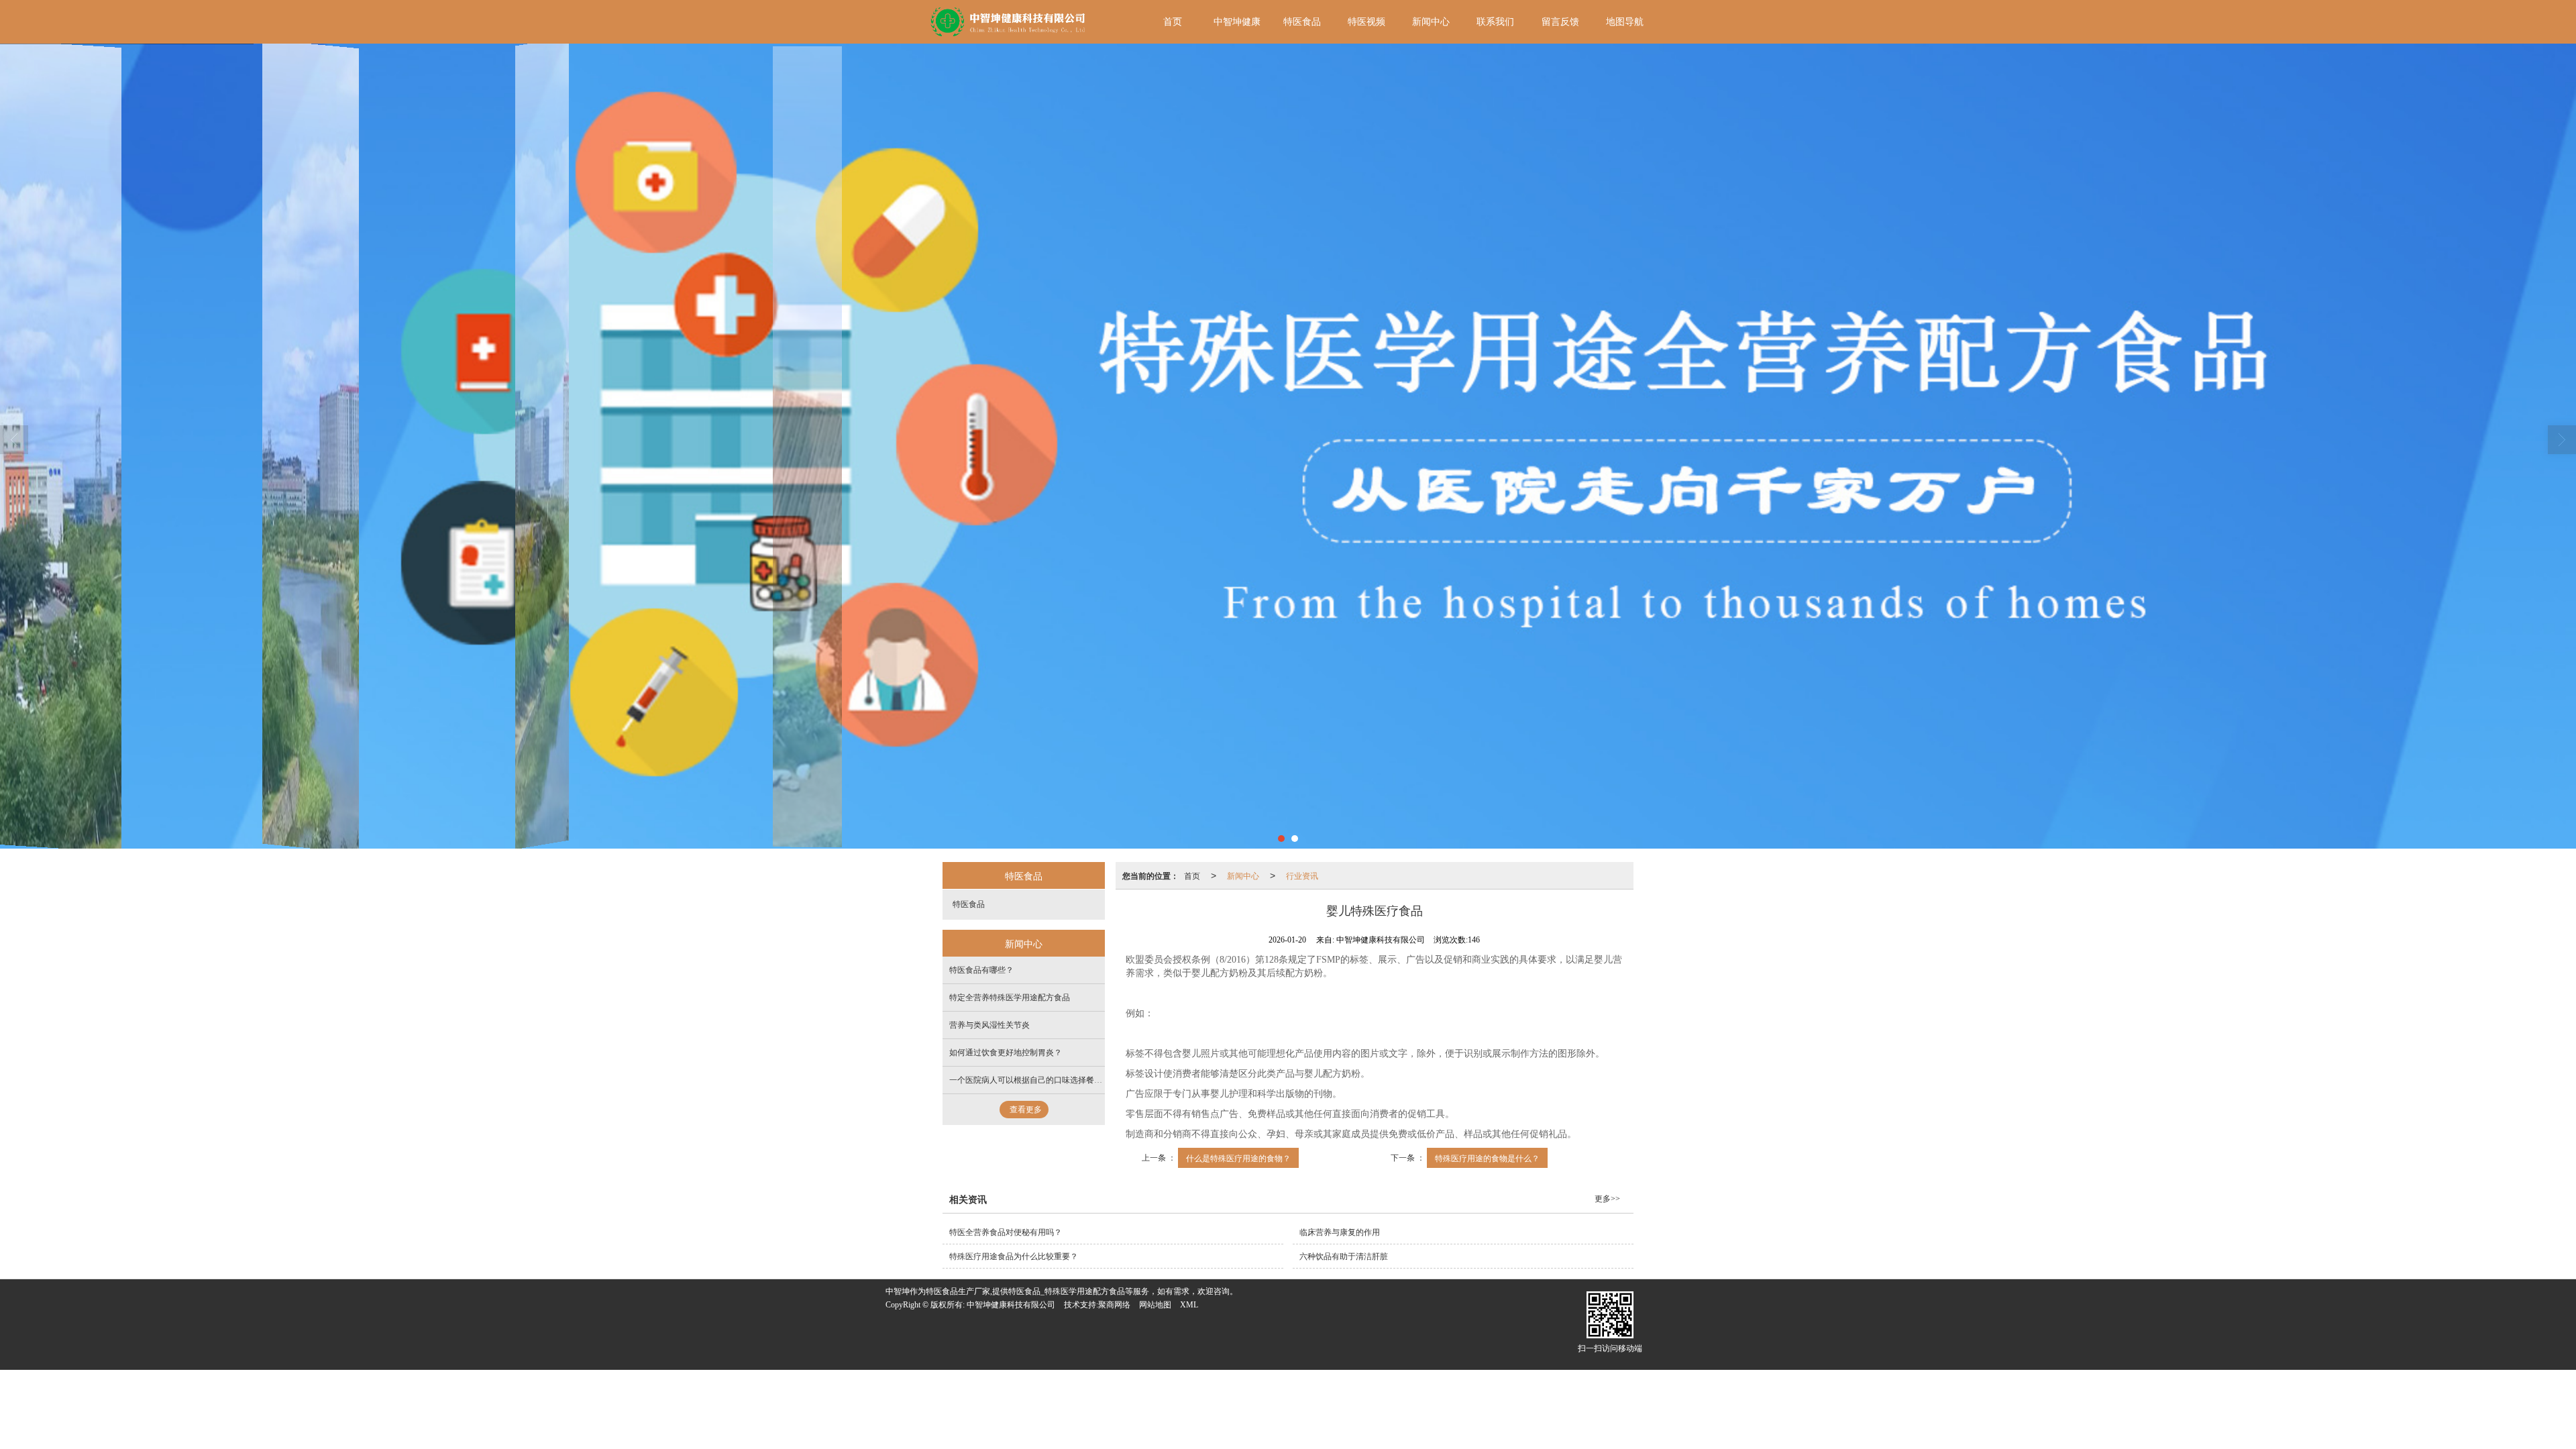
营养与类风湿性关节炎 (989, 1025)
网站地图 (1155, 1305)
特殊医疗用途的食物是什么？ (1487, 1158)
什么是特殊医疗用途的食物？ (1238, 1158)
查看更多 (1026, 1110)
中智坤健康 (1237, 22)
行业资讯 (1302, 875)
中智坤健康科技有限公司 (1011, 1305)
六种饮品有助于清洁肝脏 (1344, 1256)
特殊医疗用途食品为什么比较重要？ (1014, 1256)
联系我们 (1495, 22)
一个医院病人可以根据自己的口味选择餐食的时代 (1038, 1080)
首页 (1173, 22)
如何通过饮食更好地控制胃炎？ (1006, 1053)
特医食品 (1302, 22)
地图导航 (1625, 22)
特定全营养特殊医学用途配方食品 (1010, 998)
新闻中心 (1431, 22)
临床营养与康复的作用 (1340, 1232)
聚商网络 (1114, 1305)
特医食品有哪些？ (981, 970)
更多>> (1607, 1199)
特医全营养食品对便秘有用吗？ (1006, 1232)
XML (1189, 1305)
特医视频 (1366, 22)
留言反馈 (1560, 22)
